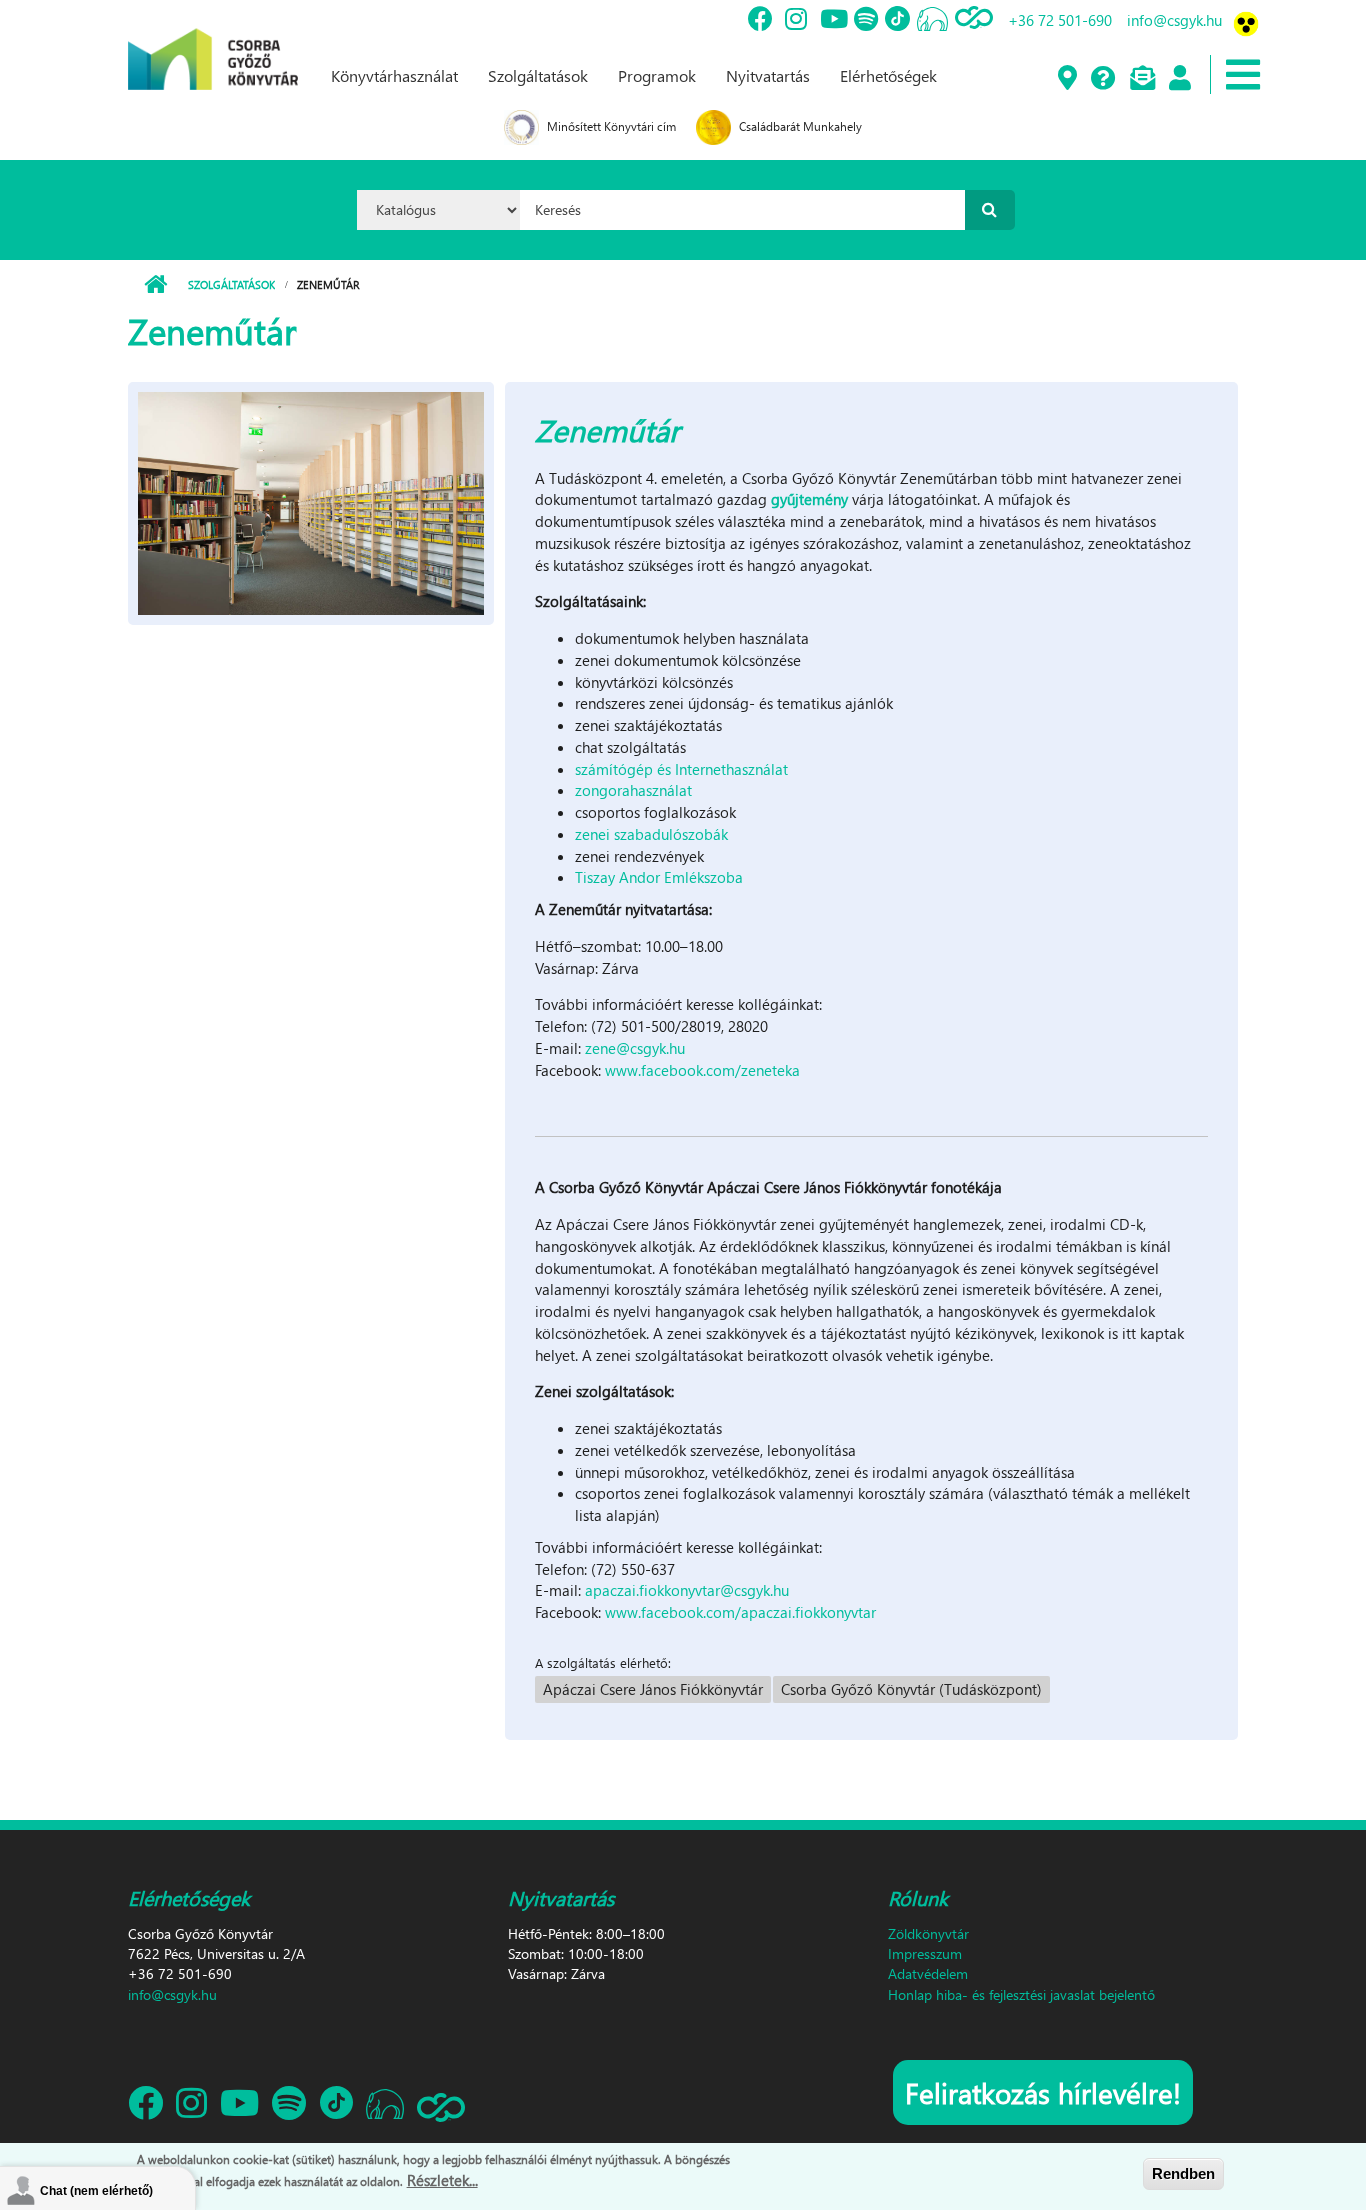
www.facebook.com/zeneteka (702, 1070)
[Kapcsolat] (1141, 79)
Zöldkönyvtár (928, 1933)
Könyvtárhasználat (394, 75)
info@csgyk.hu (1174, 20)
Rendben (1183, 2173)
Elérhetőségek (888, 75)
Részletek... (442, 2179)
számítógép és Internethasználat (681, 769)
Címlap (155, 285)
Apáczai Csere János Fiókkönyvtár (653, 1689)
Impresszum (925, 1953)
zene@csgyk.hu (635, 1048)
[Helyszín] (1066, 79)
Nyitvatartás (768, 75)
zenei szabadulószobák (651, 834)
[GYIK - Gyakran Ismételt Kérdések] (1102, 79)
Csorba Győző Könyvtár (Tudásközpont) (911, 1689)
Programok (657, 75)
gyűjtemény (807, 499)
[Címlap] (213, 43)
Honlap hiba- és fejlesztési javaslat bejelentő (1021, 1994)
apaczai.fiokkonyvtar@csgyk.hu (687, 1590)
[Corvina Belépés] (1179, 79)
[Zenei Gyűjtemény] (311, 501)
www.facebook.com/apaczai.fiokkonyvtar (740, 1612)
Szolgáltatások (538, 75)
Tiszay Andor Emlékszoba (659, 877)
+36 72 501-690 (1060, 20)
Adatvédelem (928, 1973)
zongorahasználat (633, 790)
